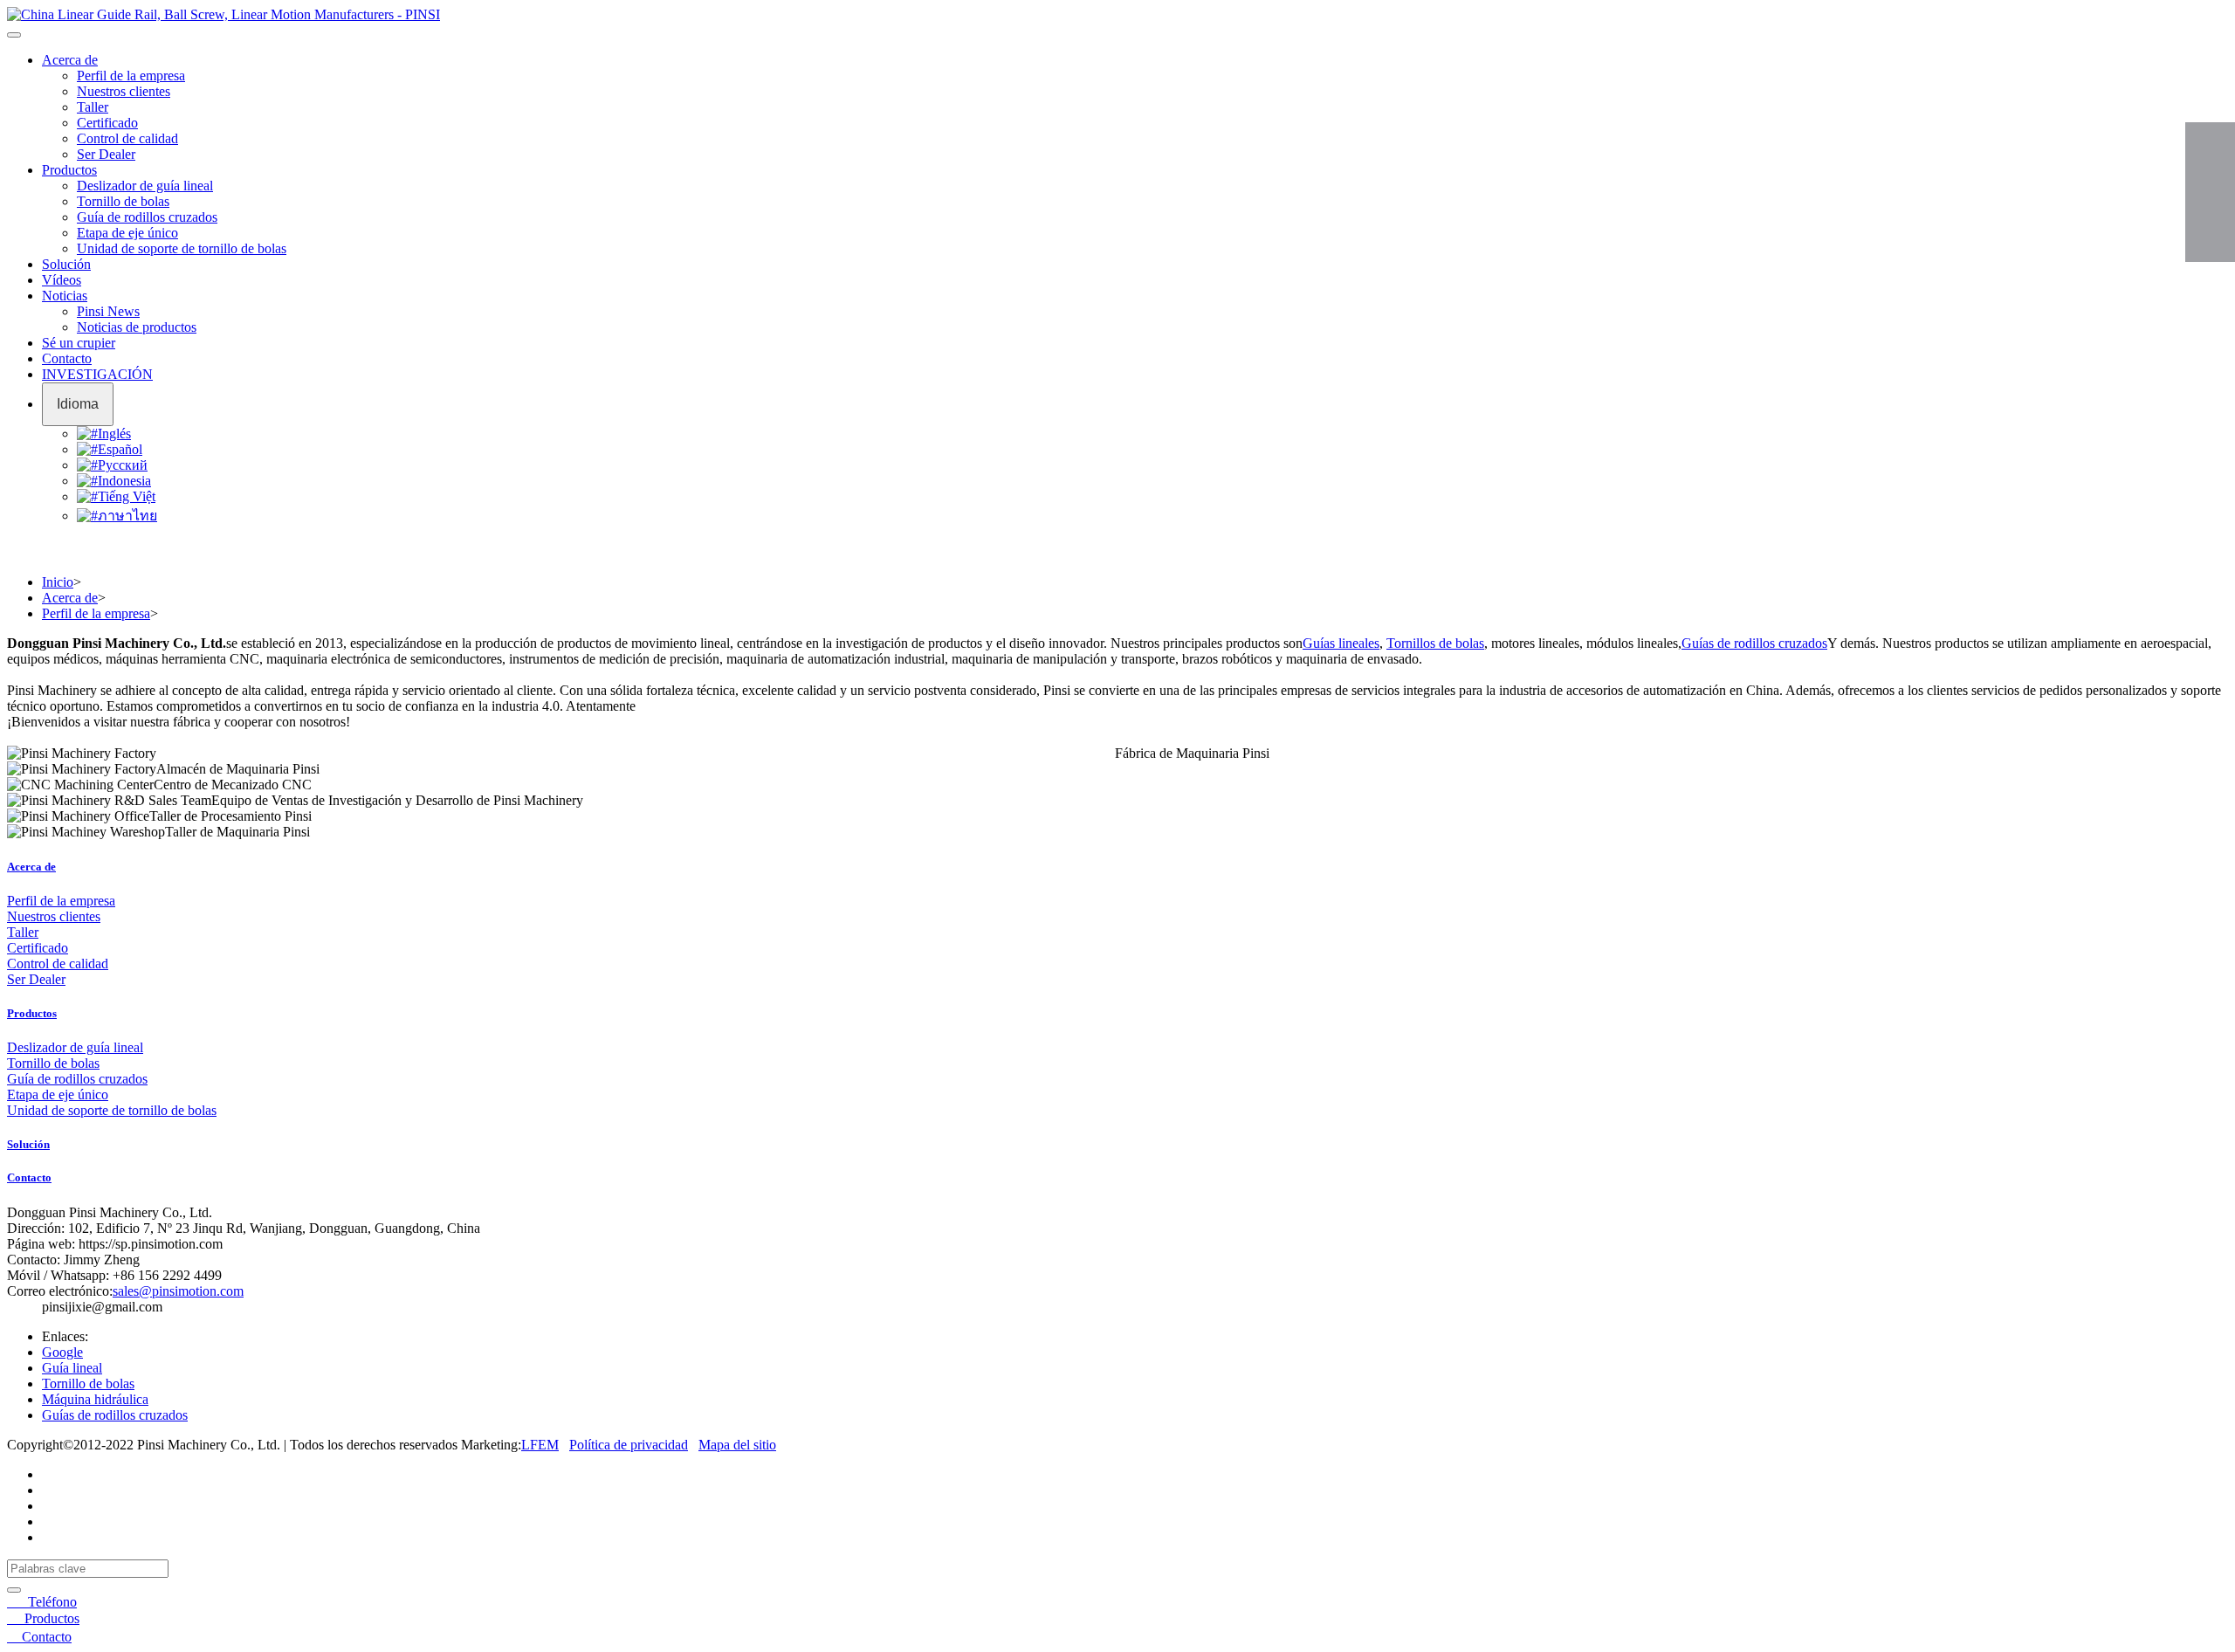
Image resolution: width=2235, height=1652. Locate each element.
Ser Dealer (106, 154)
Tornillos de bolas (1435, 643)
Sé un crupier (79, 343)
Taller (93, 107)
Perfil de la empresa (131, 76)
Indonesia (124, 481)
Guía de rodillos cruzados (147, 217)
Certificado (107, 123)
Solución (66, 264)
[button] (14, 35)
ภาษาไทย (127, 516)
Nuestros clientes (124, 91)
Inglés (114, 434)
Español (120, 449)
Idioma (78, 404)
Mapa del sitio (737, 1445)
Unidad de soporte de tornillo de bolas (182, 248)
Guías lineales (1341, 643)
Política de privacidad (629, 1445)
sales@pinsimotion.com (178, 1291)
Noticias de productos (137, 327)
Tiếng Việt (127, 496)
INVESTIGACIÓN (97, 374)
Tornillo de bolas (123, 201)
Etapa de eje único (127, 233)
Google (62, 1352)
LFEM (540, 1445)
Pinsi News (108, 311)
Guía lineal (72, 1368)
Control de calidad (127, 138)
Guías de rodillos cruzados (1754, 643)
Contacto (67, 358)
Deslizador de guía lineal (145, 186)
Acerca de (70, 60)
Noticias (65, 296)
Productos (69, 170)
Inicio (58, 582)
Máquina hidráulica (95, 1399)
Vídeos (62, 280)
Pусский (123, 465)
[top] (2210, 231)
